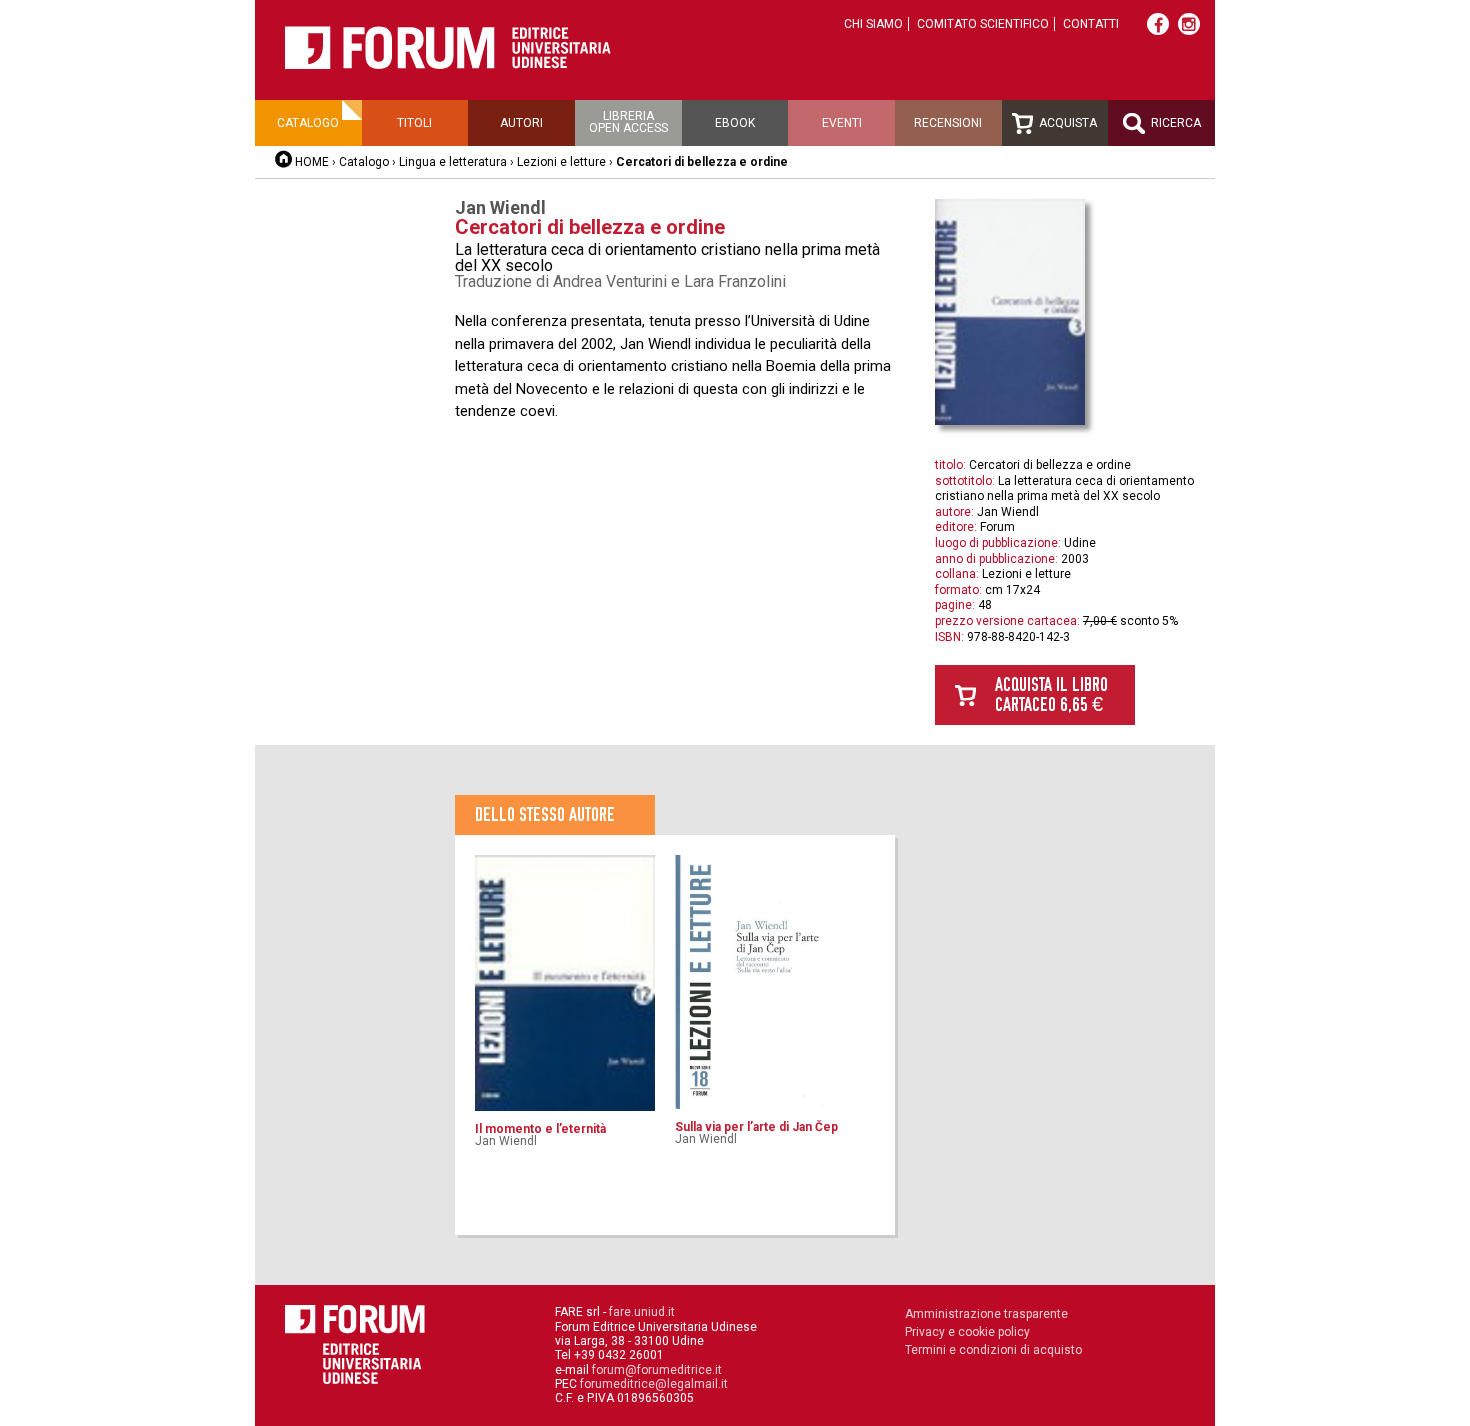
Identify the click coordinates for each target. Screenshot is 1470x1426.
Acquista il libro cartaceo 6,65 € (1051, 694)
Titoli (414, 123)
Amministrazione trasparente (986, 1314)
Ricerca (1174, 123)
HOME (312, 162)
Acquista (1066, 123)
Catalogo (308, 123)
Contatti (1091, 24)
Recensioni (948, 123)
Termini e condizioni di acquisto (993, 1350)
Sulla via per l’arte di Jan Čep (756, 1127)
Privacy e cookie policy (967, 1332)
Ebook (735, 123)
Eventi (842, 123)
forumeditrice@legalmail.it (654, 1384)
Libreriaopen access (628, 122)
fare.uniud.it (642, 1312)
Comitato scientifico (983, 24)
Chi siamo (873, 24)
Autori (521, 123)
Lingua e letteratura (453, 162)
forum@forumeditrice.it (657, 1370)
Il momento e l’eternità (540, 1129)
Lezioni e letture (561, 162)
